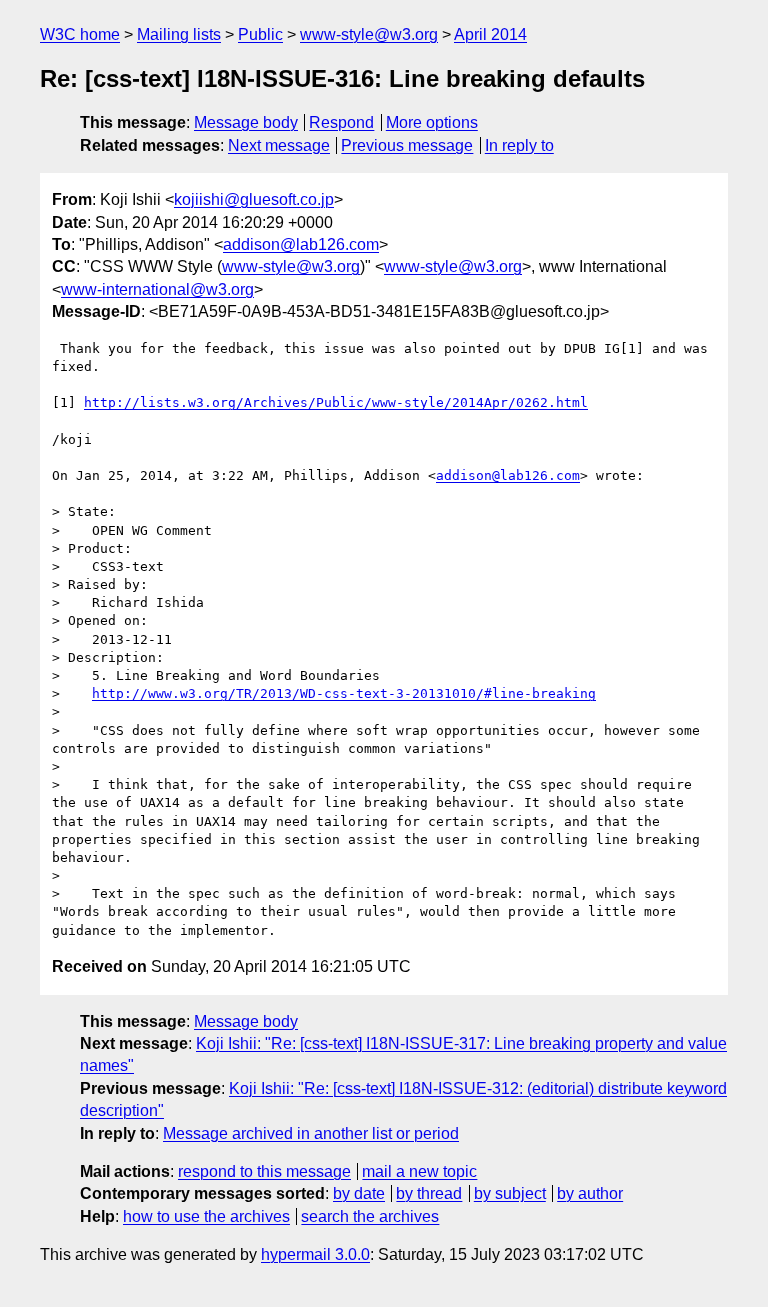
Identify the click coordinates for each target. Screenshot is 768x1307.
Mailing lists (179, 34)
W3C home (80, 34)
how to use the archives (206, 1216)
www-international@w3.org (157, 289)
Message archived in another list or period (311, 1133)
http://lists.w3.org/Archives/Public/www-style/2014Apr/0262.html (336, 402)
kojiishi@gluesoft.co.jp (254, 199)
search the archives (370, 1216)
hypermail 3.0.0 (315, 1254)
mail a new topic (419, 1171)
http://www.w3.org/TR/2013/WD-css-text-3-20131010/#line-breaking (344, 693)
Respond (341, 122)
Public (260, 34)
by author (590, 1193)
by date (359, 1193)
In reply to (519, 145)
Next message (279, 145)
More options (432, 122)
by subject (510, 1193)
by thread (429, 1193)
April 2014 (490, 34)
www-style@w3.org (369, 34)
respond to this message (264, 1171)
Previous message (407, 145)
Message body (246, 122)
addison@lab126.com (301, 244)
